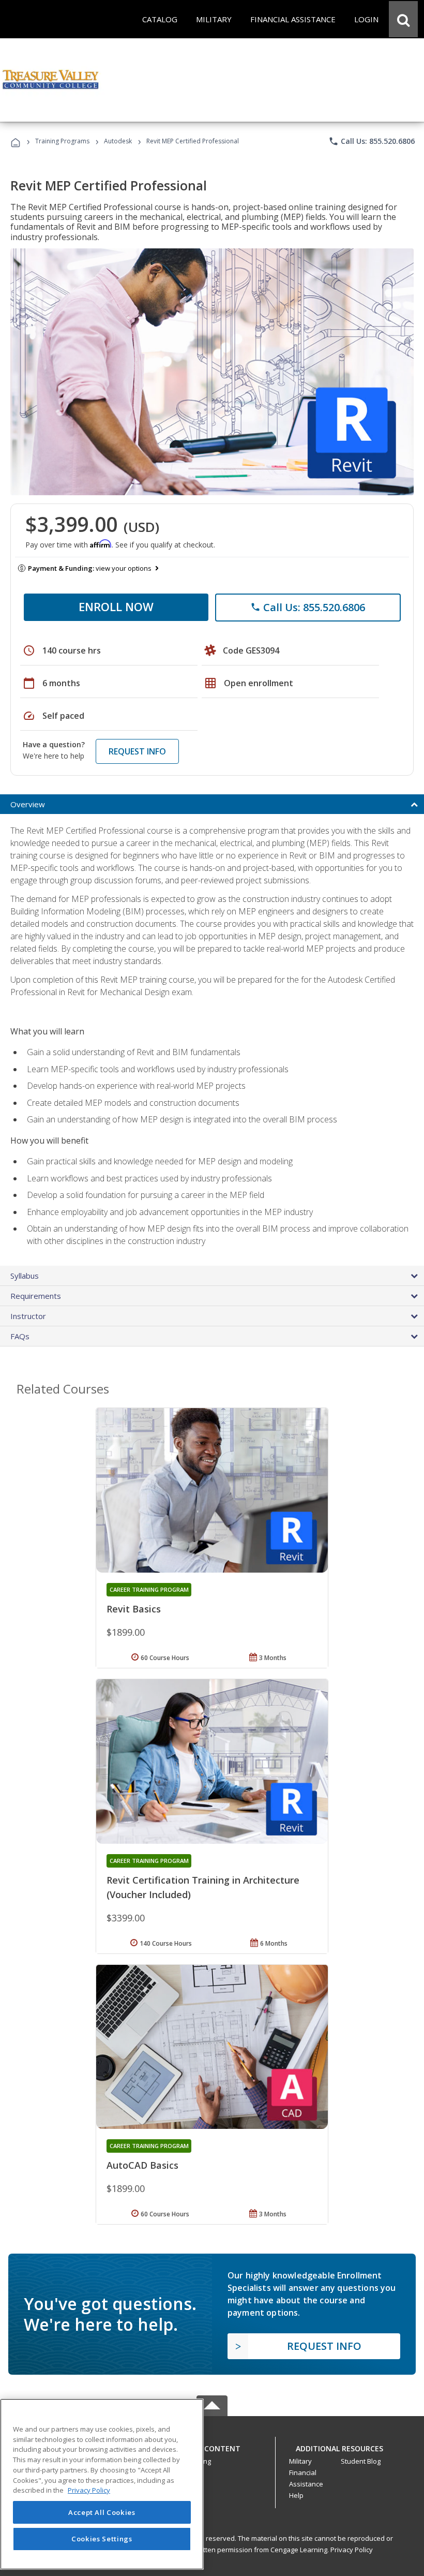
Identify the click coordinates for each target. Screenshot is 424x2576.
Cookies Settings (102, 2539)
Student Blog (361, 2461)
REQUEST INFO (137, 751)
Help (296, 2495)
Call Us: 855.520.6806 (372, 141)
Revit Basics (134, 1609)
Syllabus (25, 1276)
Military (300, 2461)
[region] (102, 2484)
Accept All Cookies (102, 2512)
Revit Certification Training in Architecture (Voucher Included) (203, 1887)
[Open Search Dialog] (403, 19)
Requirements (36, 1296)
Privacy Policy (352, 2550)
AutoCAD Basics (142, 2165)
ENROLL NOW (116, 606)
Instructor (28, 1316)
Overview (28, 804)
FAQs (20, 1336)
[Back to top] (212, 2446)
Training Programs (62, 141)
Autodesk (118, 141)
